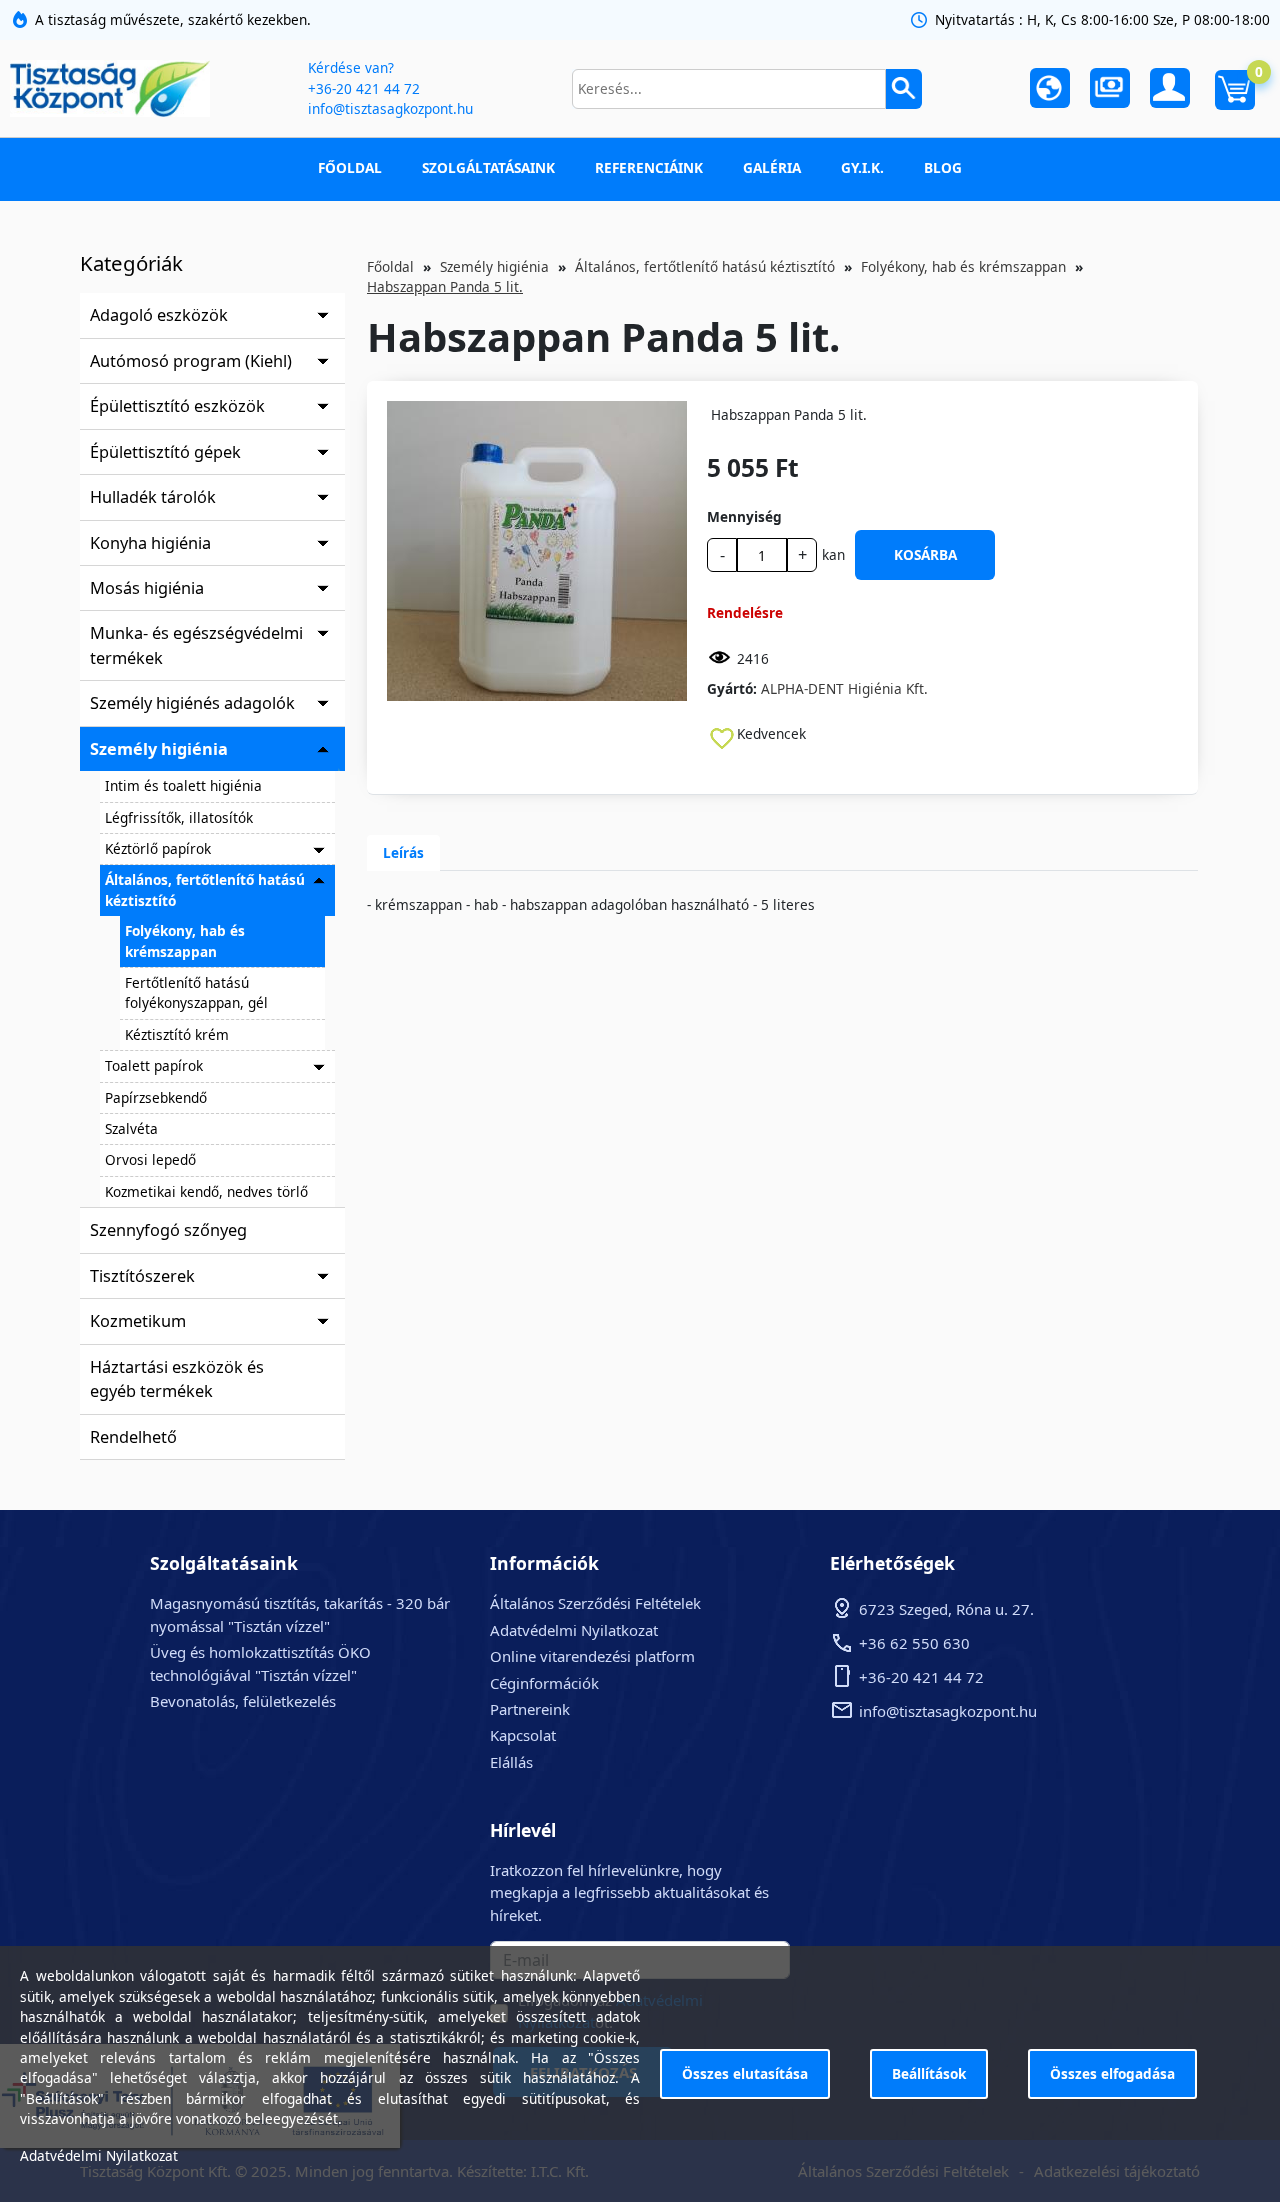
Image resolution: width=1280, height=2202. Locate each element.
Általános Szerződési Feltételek (595, 1603)
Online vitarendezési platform (592, 1656)
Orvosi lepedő (150, 1159)
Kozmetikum (138, 1321)
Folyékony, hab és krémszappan (185, 940)
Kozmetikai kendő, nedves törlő (206, 1191)
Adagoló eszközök (159, 315)
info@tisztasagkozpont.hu (390, 108)
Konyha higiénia (150, 543)
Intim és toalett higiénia (183, 785)
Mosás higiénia (147, 588)
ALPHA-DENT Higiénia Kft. (844, 688)
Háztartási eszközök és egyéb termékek (177, 1379)
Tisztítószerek (142, 1276)
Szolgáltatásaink (488, 167)
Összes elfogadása (1112, 2073)
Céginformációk (544, 1683)
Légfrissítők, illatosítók (179, 817)
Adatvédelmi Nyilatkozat (574, 1630)
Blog (943, 167)
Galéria (772, 167)
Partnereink (530, 1709)
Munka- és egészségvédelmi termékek (196, 645)
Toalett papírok (154, 1065)
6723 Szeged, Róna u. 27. (946, 1609)
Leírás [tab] (403, 852)
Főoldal (350, 167)
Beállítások (929, 2073)
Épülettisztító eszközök (177, 406)
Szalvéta (131, 1128)
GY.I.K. (862, 167)
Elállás (511, 1762)
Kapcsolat (523, 1735)
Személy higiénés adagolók (192, 703)
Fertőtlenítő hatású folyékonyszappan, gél (196, 992)
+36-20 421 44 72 (364, 88)
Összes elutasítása (745, 2073)
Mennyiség (744, 516)
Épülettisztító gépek (165, 452)
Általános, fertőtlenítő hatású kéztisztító (205, 889)
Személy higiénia (159, 749)
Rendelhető (133, 1437)
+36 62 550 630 (914, 1643)
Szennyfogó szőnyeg (168, 1230)
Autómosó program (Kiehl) (191, 361)
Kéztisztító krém (177, 1034)
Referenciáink (649, 167)
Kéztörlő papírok (158, 848)
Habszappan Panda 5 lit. (445, 286)
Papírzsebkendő (156, 1097)
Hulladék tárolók (153, 497)
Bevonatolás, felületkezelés (243, 1701)
